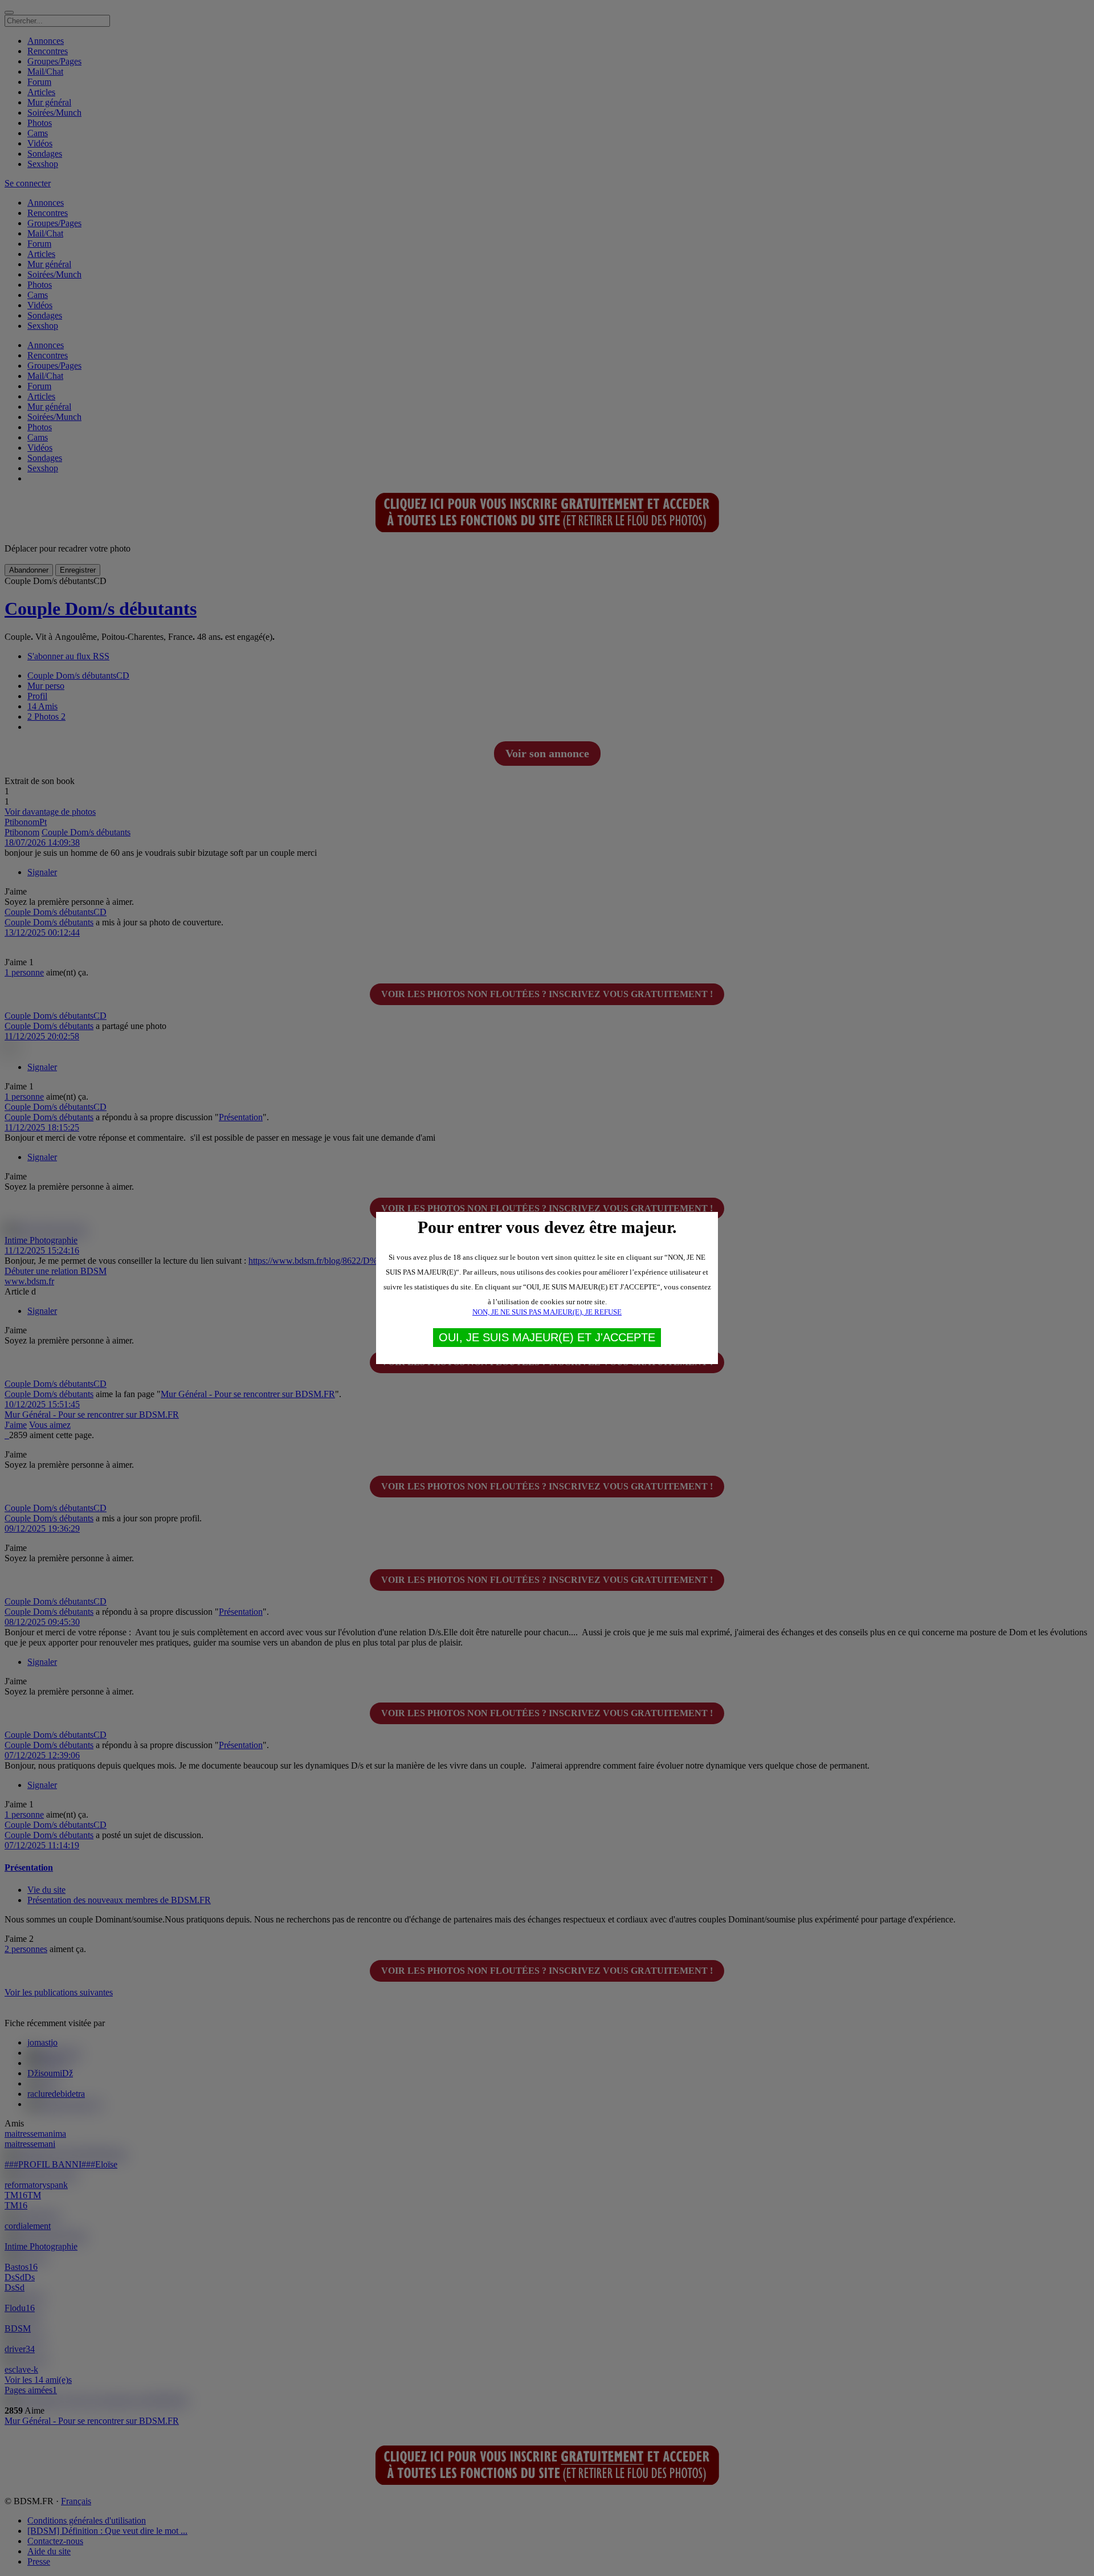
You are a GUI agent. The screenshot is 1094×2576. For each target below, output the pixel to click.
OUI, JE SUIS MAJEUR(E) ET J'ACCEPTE (547, 1337)
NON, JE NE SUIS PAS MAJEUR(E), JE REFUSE (547, 1312)
